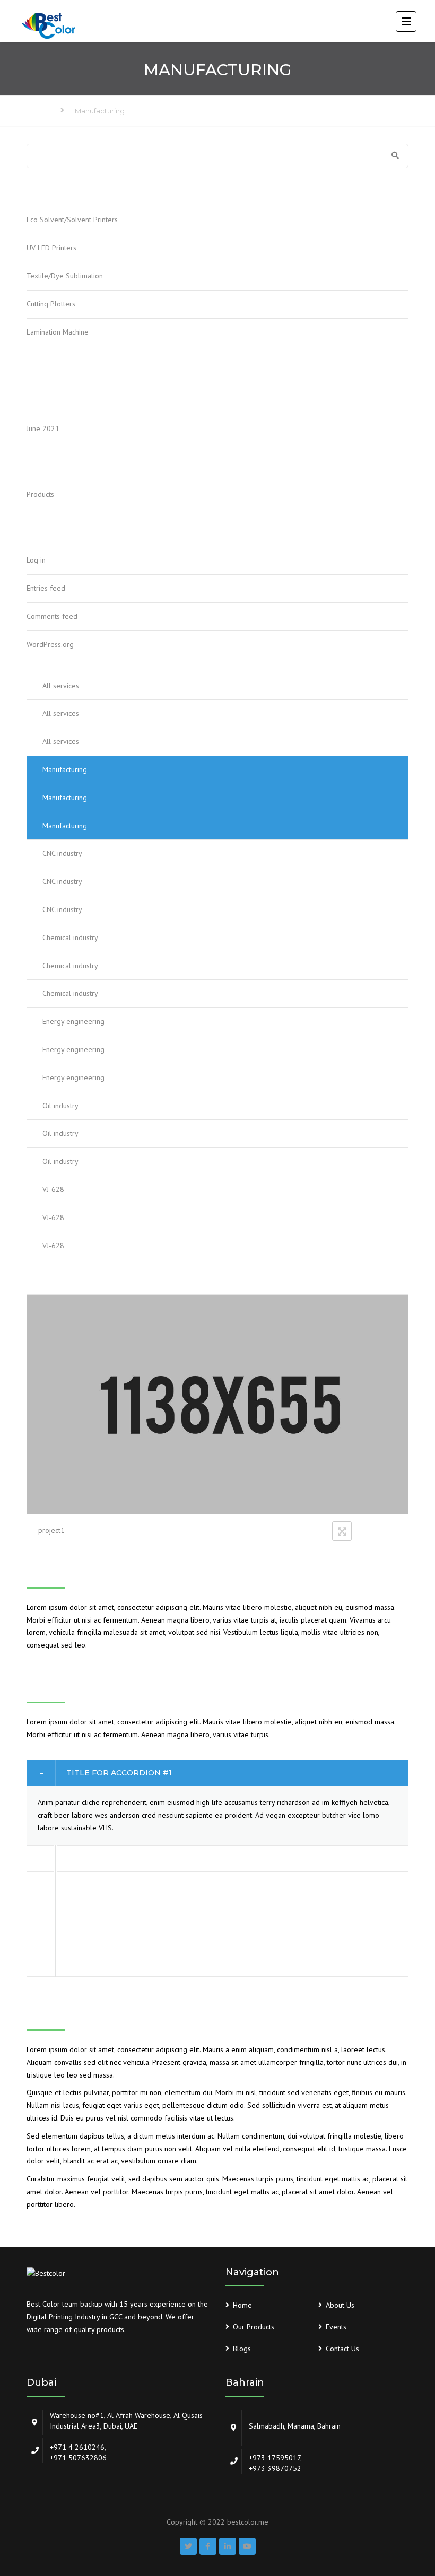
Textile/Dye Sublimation (65, 276)
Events (336, 2327)
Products (40, 494)
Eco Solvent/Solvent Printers (72, 220)
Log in (36, 560)
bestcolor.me (248, 2522)
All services (61, 686)
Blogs (242, 2349)
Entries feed (46, 588)
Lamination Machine (58, 332)
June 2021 (43, 428)
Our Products (254, 2327)
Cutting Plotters (51, 304)
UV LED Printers (51, 248)
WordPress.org (50, 644)
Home (37, 111)
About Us (340, 2305)
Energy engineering (73, 1021)
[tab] (217, 1773)
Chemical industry (70, 937)
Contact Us (342, 2349)
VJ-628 (53, 1189)
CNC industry (62, 853)
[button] (217, 1773)
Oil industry (60, 1106)
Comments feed (52, 616)
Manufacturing (65, 769)
